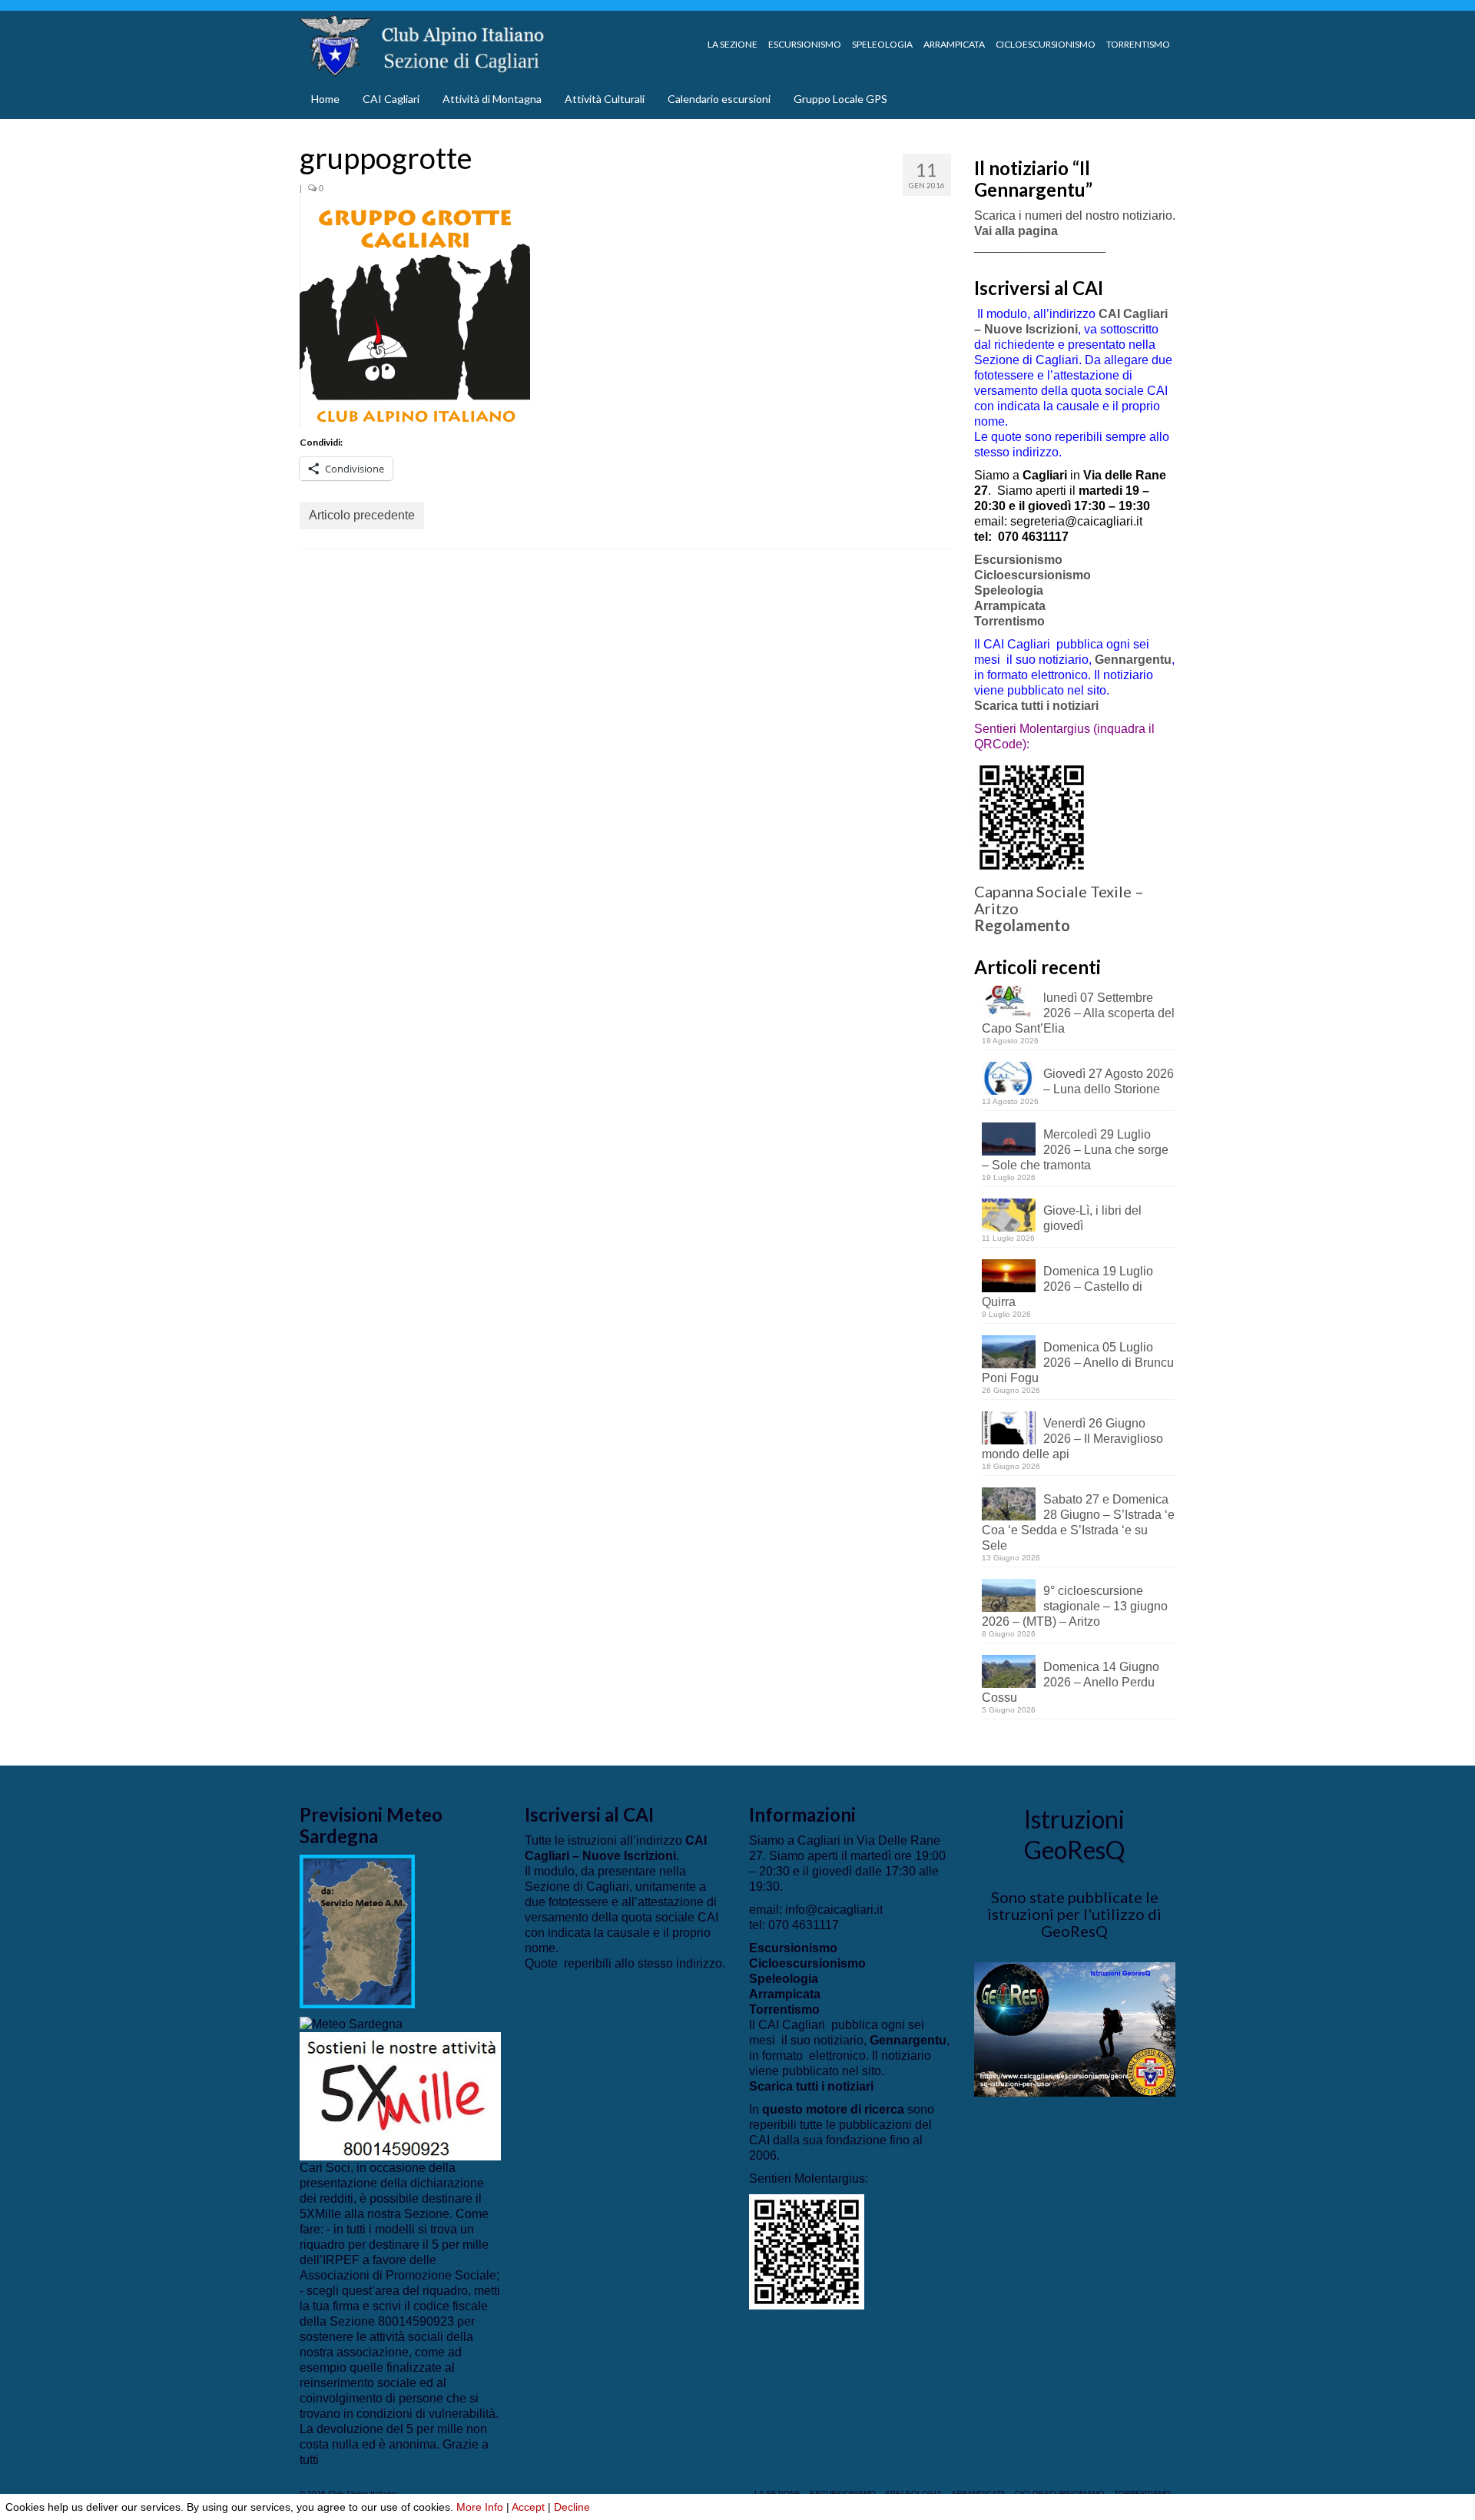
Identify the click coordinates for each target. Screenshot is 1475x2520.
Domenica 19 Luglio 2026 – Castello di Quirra (1067, 1287)
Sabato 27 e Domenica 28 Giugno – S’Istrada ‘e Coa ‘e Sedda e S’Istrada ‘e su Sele (1078, 1522)
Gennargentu (1133, 660)
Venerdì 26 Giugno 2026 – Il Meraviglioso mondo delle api (1072, 1439)
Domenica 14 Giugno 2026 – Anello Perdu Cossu (1071, 1682)
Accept (528, 2507)
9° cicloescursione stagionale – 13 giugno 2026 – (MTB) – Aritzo (1075, 1606)
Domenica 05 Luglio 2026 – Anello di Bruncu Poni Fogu (1078, 1363)
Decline (572, 2507)
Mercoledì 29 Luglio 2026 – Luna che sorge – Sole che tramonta (1075, 1150)
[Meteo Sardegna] (351, 2023)
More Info (480, 2507)
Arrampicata (1010, 606)
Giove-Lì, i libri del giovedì (1092, 1218)
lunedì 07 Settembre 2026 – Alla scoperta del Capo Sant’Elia (1078, 1013)
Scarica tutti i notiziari (1038, 706)
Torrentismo (1009, 621)
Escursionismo (1018, 560)
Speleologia (1009, 590)
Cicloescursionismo (1032, 575)
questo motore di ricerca (833, 2109)
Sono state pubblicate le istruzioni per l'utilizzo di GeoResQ (1074, 1914)
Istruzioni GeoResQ (1074, 1834)
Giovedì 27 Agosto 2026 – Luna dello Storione (1109, 1081)
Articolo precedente (362, 515)
